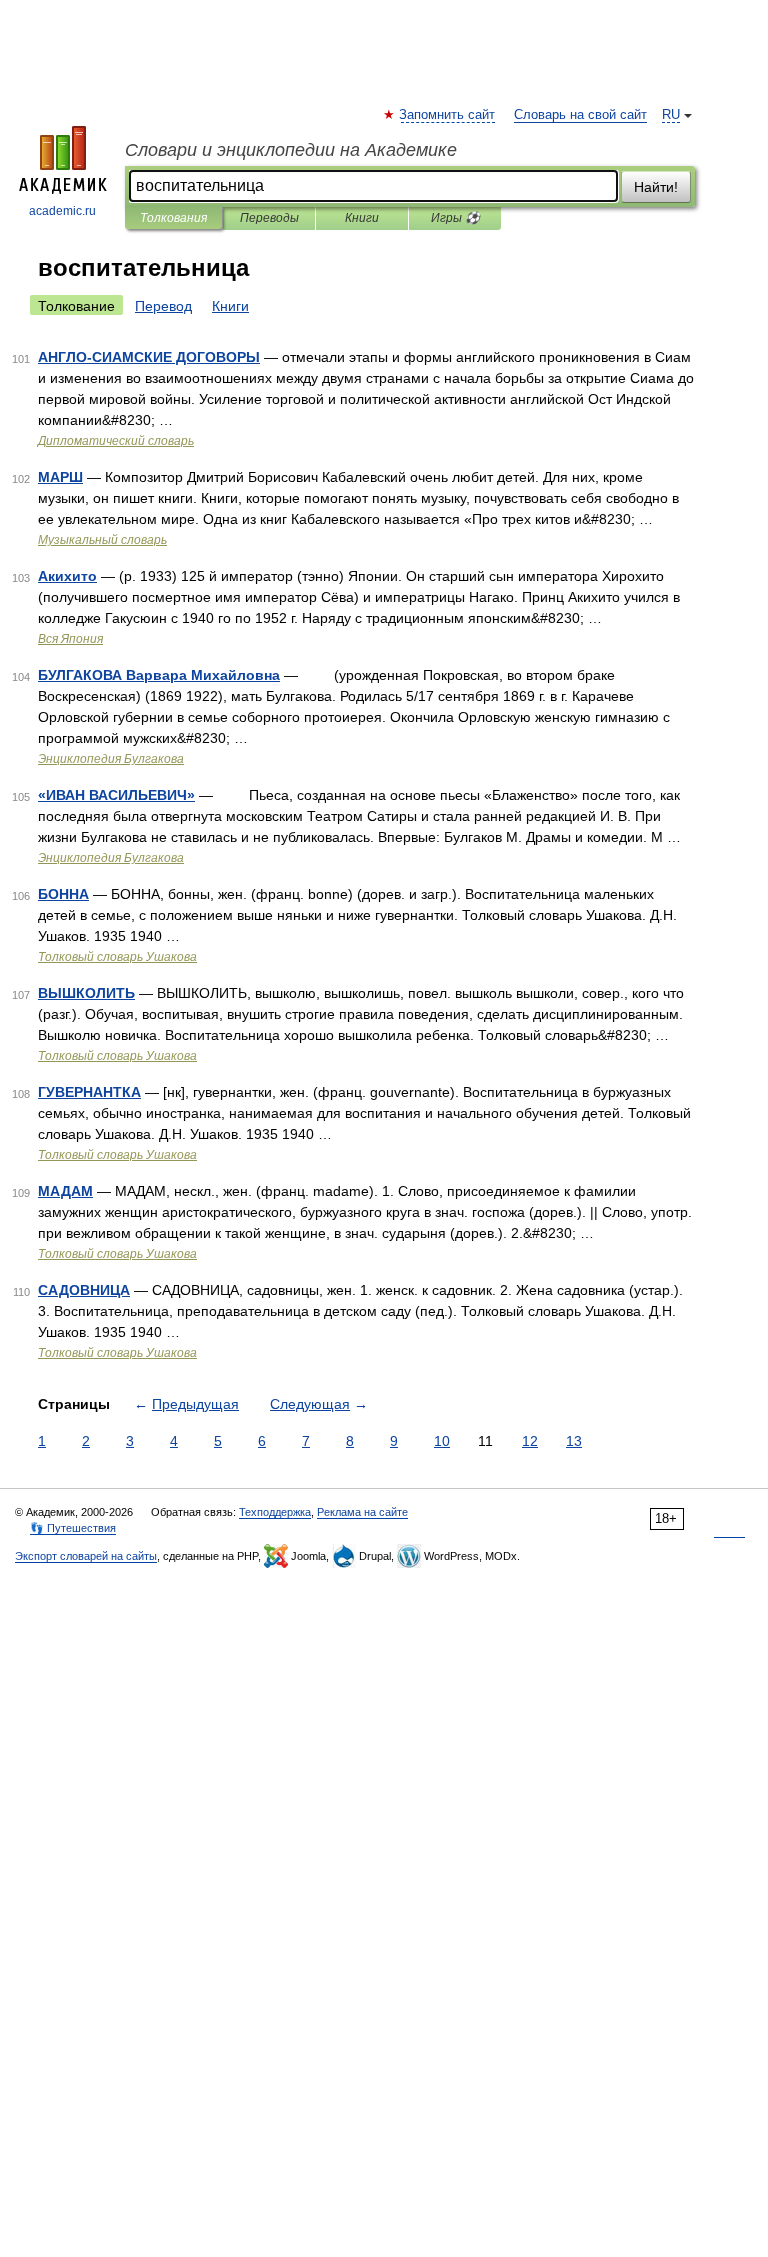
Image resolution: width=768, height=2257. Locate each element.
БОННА (63, 894)
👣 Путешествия (73, 1528)
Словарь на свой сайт (580, 115)
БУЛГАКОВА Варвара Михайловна (159, 675)
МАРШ (60, 477)
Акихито (67, 576)
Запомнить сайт (448, 115)
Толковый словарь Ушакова (117, 957)
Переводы (269, 218)
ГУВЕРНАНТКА (89, 1092)
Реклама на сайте (362, 1512)
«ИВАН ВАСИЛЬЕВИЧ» (116, 795)
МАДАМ (65, 1191)
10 (442, 1441)
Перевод (163, 306)
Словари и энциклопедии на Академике (291, 150)
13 (574, 1441)
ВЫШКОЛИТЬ (86, 993)
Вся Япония (70, 639)
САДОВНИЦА (84, 1290)
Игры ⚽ (455, 218)
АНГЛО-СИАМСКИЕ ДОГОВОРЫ (149, 357)
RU (671, 115)
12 (530, 1441)
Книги (362, 218)
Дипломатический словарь (116, 441)
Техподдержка (275, 1512)
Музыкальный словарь (102, 540)
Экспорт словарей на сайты (86, 1556)
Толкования (173, 218)
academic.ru (62, 211)
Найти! (656, 187)
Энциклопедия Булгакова (111, 759)
